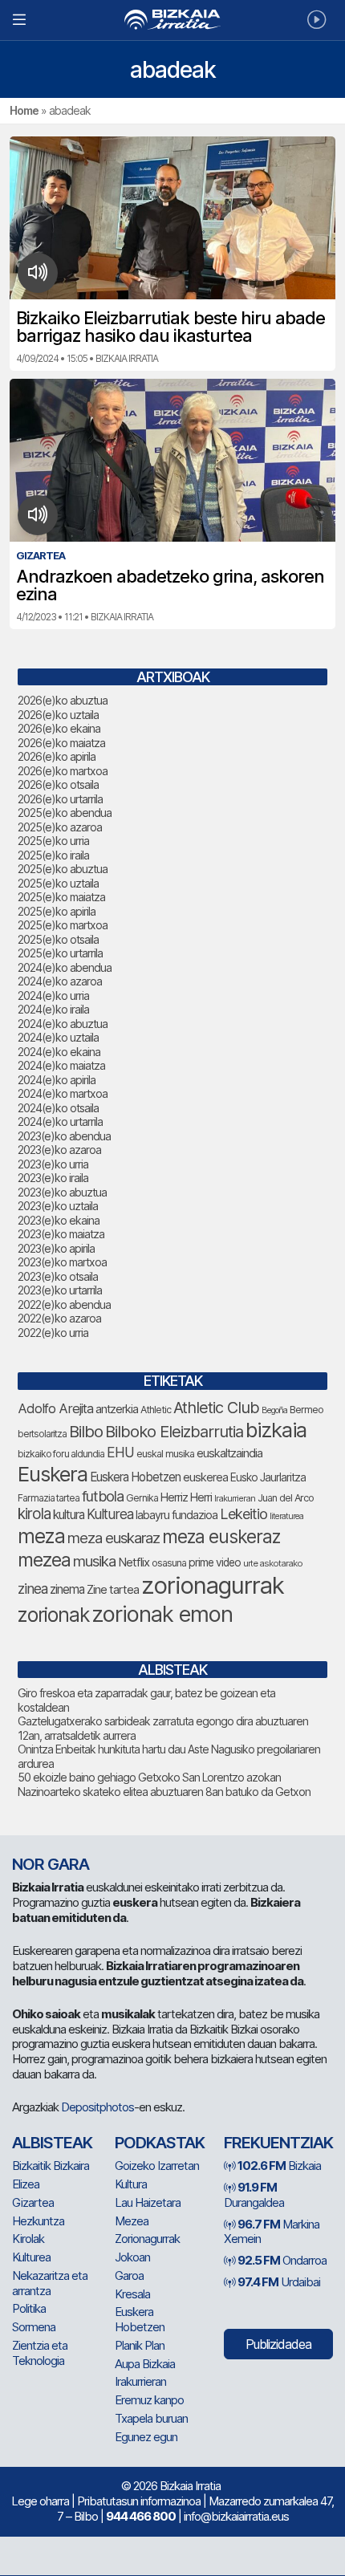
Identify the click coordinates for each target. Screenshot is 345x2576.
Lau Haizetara (148, 2202)
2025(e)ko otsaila (58, 939)
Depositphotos (97, 2107)
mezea (44, 1560)
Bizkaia (279, 2166)
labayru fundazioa (177, 1515)
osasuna (169, 1563)
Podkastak (160, 2143)
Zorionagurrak (147, 2239)
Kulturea (110, 1514)
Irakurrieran (235, 1498)
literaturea (286, 1516)
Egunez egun (146, 2437)
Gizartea (33, 2202)
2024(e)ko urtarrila (60, 1121)
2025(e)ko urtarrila (60, 953)
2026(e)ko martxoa (63, 771)
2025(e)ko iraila (53, 855)
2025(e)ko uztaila (58, 883)
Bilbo (86, 1431)
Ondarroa (282, 2260)
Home (24, 110)
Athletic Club (216, 1408)
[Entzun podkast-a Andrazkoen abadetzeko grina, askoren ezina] (38, 515)
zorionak (53, 1615)
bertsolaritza (42, 1434)
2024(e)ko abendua (65, 967)
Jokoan (132, 2257)
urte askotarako (273, 1563)
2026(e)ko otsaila (58, 784)
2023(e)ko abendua (64, 1136)
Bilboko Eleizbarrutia (174, 1432)
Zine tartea (113, 1589)
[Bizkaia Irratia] (172, 20)
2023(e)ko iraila (53, 1178)
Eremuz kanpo (149, 2400)
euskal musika (165, 1454)
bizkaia (276, 1430)
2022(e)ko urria (53, 1333)
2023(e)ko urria (53, 1164)
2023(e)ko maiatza (61, 1234)
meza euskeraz (221, 1536)
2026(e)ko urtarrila (60, 799)
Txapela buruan (151, 2418)
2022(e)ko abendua (64, 1304)
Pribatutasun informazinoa (139, 2501)
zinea (32, 1589)
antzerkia (117, 1409)
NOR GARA (51, 1864)
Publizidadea (278, 2344)
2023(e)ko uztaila (58, 1206)
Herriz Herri (186, 1497)
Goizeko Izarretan (157, 2166)
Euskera (53, 1474)
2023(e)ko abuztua (62, 1192)
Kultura (131, 2184)
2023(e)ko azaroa (59, 1150)
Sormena (34, 2327)
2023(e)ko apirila (56, 1248)
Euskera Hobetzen (135, 1477)
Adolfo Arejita (55, 1408)
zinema (67, 1589)
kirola (34, 1514)
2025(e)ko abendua (65, 813)
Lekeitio (244, 1514)
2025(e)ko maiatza (61, 897)
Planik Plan (140, 2345)
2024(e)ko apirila (57, 1080)
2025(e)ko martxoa (63, 925)
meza (41, 1536)
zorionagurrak (213, 1585)
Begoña (274, 1410)
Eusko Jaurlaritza (268, 1477)
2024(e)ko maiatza (61, 1065)
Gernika (142, 1498)
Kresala (132, 2294)
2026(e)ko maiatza (61, 743)
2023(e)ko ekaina (59, 1220)
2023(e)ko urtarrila (60, 1290)
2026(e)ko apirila (57, 756)
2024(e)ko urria (53, 995)
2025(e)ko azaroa (60, 827)
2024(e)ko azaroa (60, 981)
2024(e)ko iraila (53, 1009)
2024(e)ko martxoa (63, 1093)
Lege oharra (40, 2501)
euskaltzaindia (229, 1453)
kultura (69, 1515)
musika (94, 1561)
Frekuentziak (278, 2143)
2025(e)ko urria (53, 841)
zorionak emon (162, 1614)
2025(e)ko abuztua (63, 869)
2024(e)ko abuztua (63, 1024)
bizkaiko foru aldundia (61, 1454)
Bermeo (306, 1410)
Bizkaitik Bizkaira (51, 2166)
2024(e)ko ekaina (59, 1052)
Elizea (26, 2184)
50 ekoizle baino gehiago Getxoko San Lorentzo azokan (149, 1777)
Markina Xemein (272, 2232)
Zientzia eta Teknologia (40, 2353)
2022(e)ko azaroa (59, 1318)
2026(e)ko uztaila (58, 715)
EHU (120, 1452)
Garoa (129, 2275)
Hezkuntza (38, 2221)
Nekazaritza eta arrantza (50, 2283)
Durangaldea (254, 2195)
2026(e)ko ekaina (59, 728)
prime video (215, 1562)
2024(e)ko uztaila (58, 1037)
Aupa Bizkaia (145, 2364)
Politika (29, 2308)
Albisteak (52, 2143)
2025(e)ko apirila (57, 911)
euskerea (205, 1477)
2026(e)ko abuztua (63, 700)
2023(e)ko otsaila (58, 1276)
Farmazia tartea (49, 1498)
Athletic (156, 1410)
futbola (103, 1496)
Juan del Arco (286, 1498)
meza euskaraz (114, 1538)
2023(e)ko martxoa (62, 1262)
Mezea (132, 2221)
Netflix (134, 1562)
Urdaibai (279, 2282)
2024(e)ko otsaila (58, 1108)
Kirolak (28, 2239)
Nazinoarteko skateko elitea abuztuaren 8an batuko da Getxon (164, 1792)
